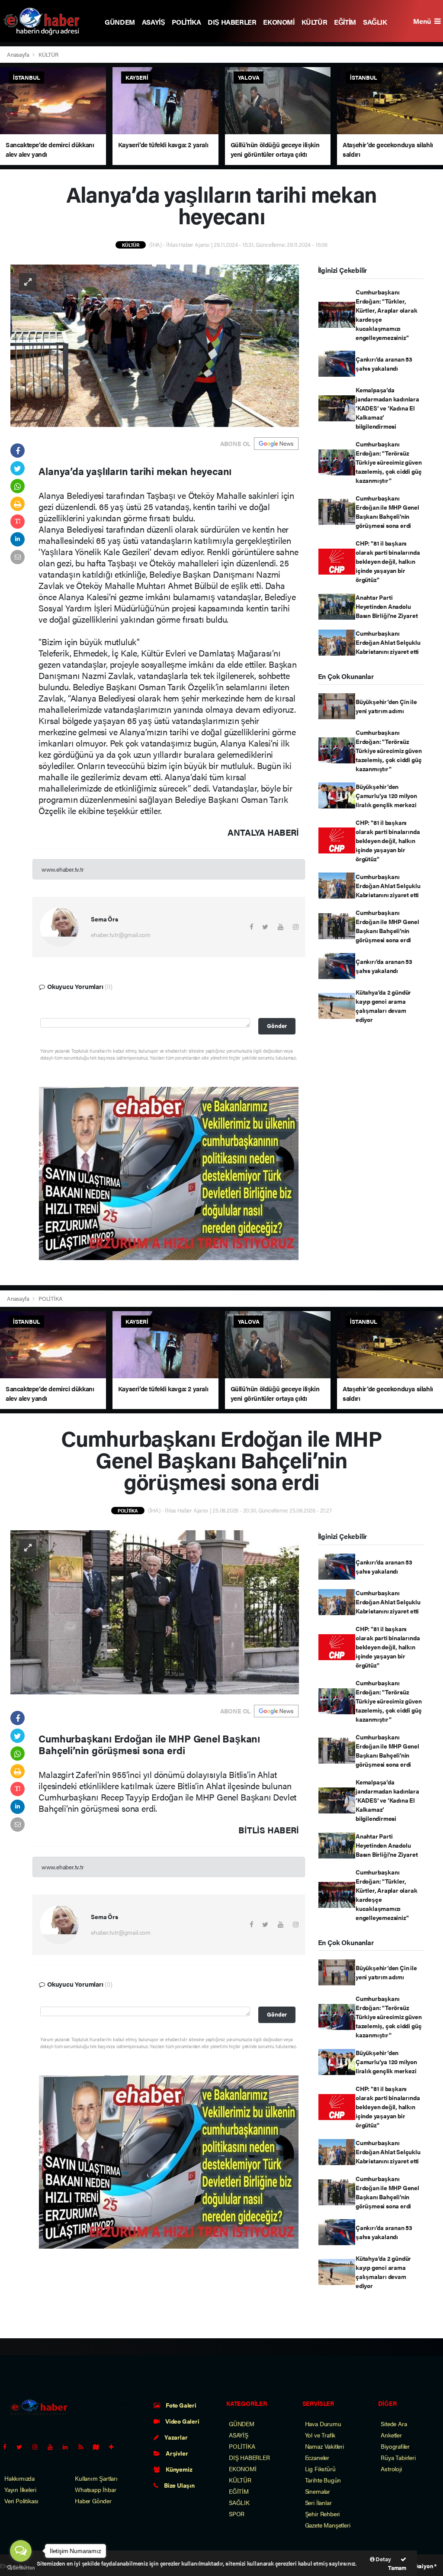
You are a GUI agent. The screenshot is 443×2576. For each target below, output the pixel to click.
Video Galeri (181, 2421)
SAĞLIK (375, 22)
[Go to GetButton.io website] (21, 2567)
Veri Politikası (21, 2501)
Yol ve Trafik (320, 2435)
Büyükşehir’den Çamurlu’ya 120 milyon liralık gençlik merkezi (386, 795)
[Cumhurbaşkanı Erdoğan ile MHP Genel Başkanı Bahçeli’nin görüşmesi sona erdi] (155, 1611)
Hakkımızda (19, 2478)
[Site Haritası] (100, 2447)
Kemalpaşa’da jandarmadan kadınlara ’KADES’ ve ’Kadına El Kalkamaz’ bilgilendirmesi (387, 408)
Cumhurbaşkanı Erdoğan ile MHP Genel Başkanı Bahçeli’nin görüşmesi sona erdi (387, 512)
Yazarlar (175, 2437)
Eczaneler (317, 2457)
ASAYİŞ (154, 22)
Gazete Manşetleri (328, 2525)
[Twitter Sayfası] (23, 2447)
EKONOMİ (279, 22)
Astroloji (391, 2469)
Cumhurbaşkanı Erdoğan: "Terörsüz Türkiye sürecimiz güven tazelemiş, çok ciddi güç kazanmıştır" (389, 462)
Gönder (277, 1026)
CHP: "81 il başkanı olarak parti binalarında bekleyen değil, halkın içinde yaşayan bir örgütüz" (388, 561)
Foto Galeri (180, 2405)
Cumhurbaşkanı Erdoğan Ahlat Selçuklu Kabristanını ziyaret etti (388, 642)
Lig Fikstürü (320, 2469)
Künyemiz (178, 2469)
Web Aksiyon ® (418, 2566)
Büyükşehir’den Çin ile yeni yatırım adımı (386, 706)
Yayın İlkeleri (20, 2489)
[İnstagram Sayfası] (39, 2447)
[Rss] (84, 2447)
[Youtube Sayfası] (54, 2447)
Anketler (391, 2435)
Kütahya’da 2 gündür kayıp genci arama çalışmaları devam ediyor (383, 1006)
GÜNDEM (120, 22)
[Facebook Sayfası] (8, 2447)
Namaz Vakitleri (324, 2446)
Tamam (397, 2568)
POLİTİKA (186, 22)
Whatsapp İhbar (95, 2489)
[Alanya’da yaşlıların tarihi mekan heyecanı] (155, 345)
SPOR (237, 2514)
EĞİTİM (345, 22)
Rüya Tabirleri (398, 2457)
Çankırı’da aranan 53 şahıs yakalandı (384, 364)
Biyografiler (395, 2446)
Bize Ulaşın (179, 2485)
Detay (383, 2559)
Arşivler (176, 2453)
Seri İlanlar (318, 2502)
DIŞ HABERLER (232, 22)
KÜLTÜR (315, 22)
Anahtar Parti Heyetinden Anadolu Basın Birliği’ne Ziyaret (387, 606)
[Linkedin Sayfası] (69, 2447)
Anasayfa (19, 54)
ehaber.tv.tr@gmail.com (121, 934)
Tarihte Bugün (323, 2480)
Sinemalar (318, 2491)
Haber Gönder (93, 2501)
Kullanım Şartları (96, 2478)
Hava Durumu (323, 2424)
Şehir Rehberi (323, 2514)
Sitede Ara (394, 2424)
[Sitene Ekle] (115, 2447)
